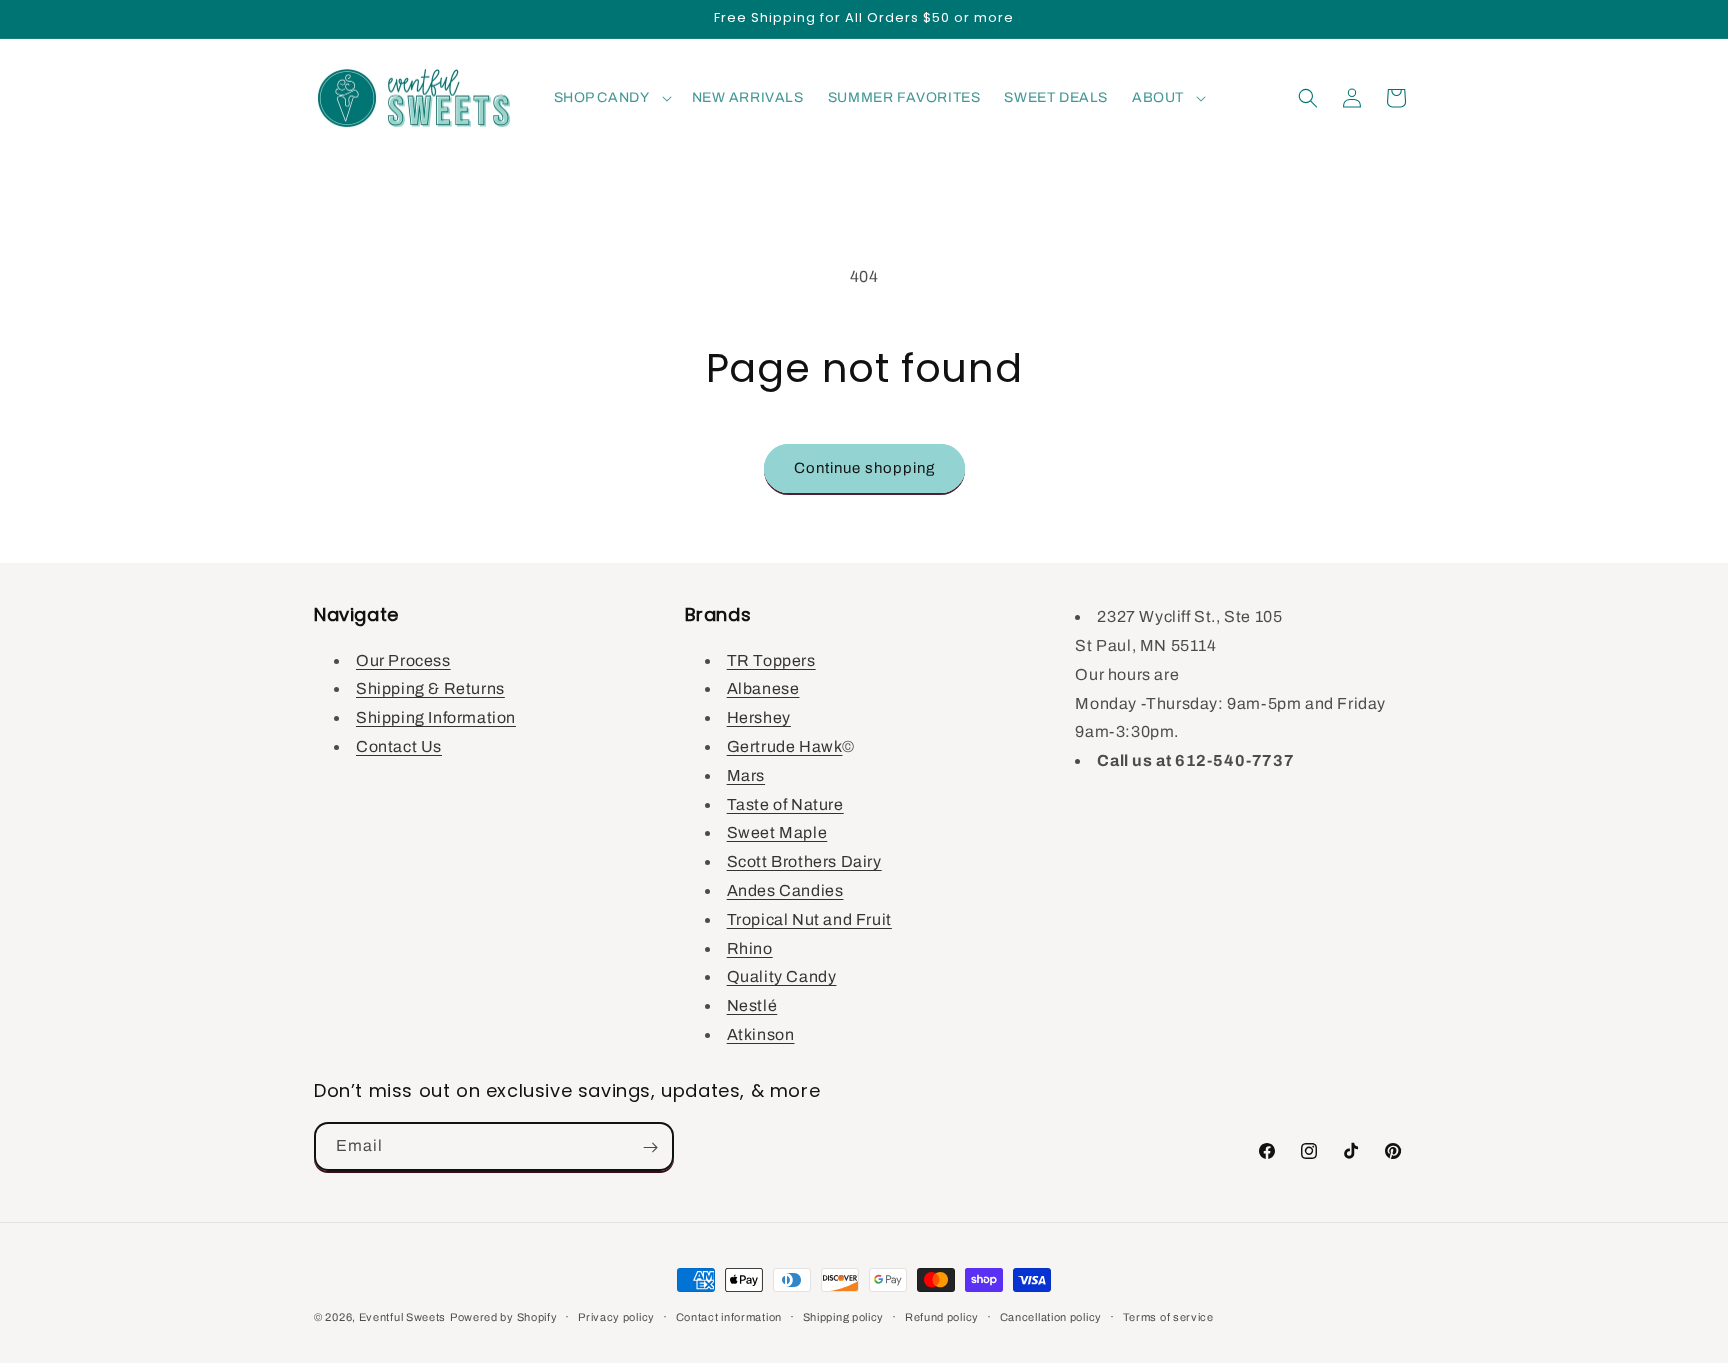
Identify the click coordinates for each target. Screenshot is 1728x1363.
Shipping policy (844, 1316)
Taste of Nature (785, 803)
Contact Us (399, 745)
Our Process (403, 659)
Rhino (750, 947)
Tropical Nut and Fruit (809, 918)
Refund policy (942, 1316)
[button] (611, 98)
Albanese (763, 688)
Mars (746, 774)
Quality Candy (782, 976)
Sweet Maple (777, 832)
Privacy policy (616, 1316)
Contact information (729, 1316)
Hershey (759, 717)
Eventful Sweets (403, 1317)
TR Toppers (771, 659)
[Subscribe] (650, 1147)
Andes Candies (785, 889)
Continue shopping (864, 468)
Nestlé (752, 1005)
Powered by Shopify (504, 1317)
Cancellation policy (1051, 1316)
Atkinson (761, 1033)
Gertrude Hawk (785, 745)
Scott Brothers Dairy (804, 861)
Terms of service (1168, 1316)
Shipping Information (436, 717)
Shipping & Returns (430, 688)
